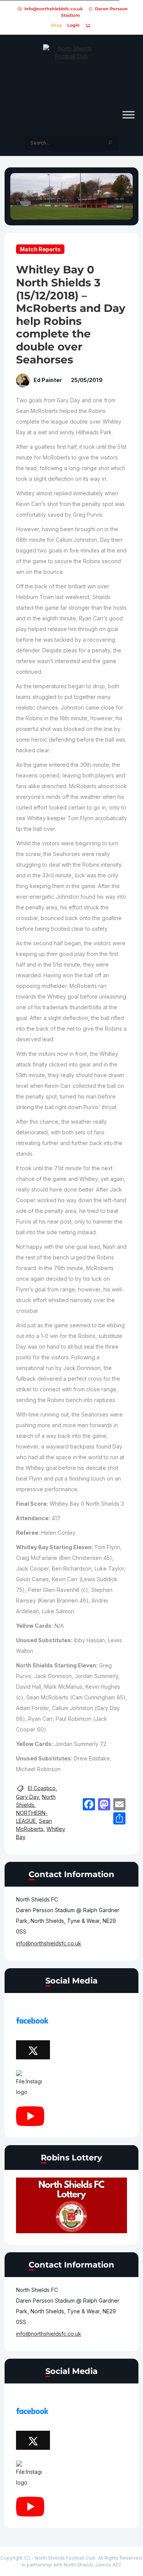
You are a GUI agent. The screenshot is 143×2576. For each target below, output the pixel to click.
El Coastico (42, 1788)
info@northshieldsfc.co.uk (54, 9)
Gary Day (27, 1797)
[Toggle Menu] (129, 115)
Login (73, 25)
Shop (56, 25)
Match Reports (40, 249)
